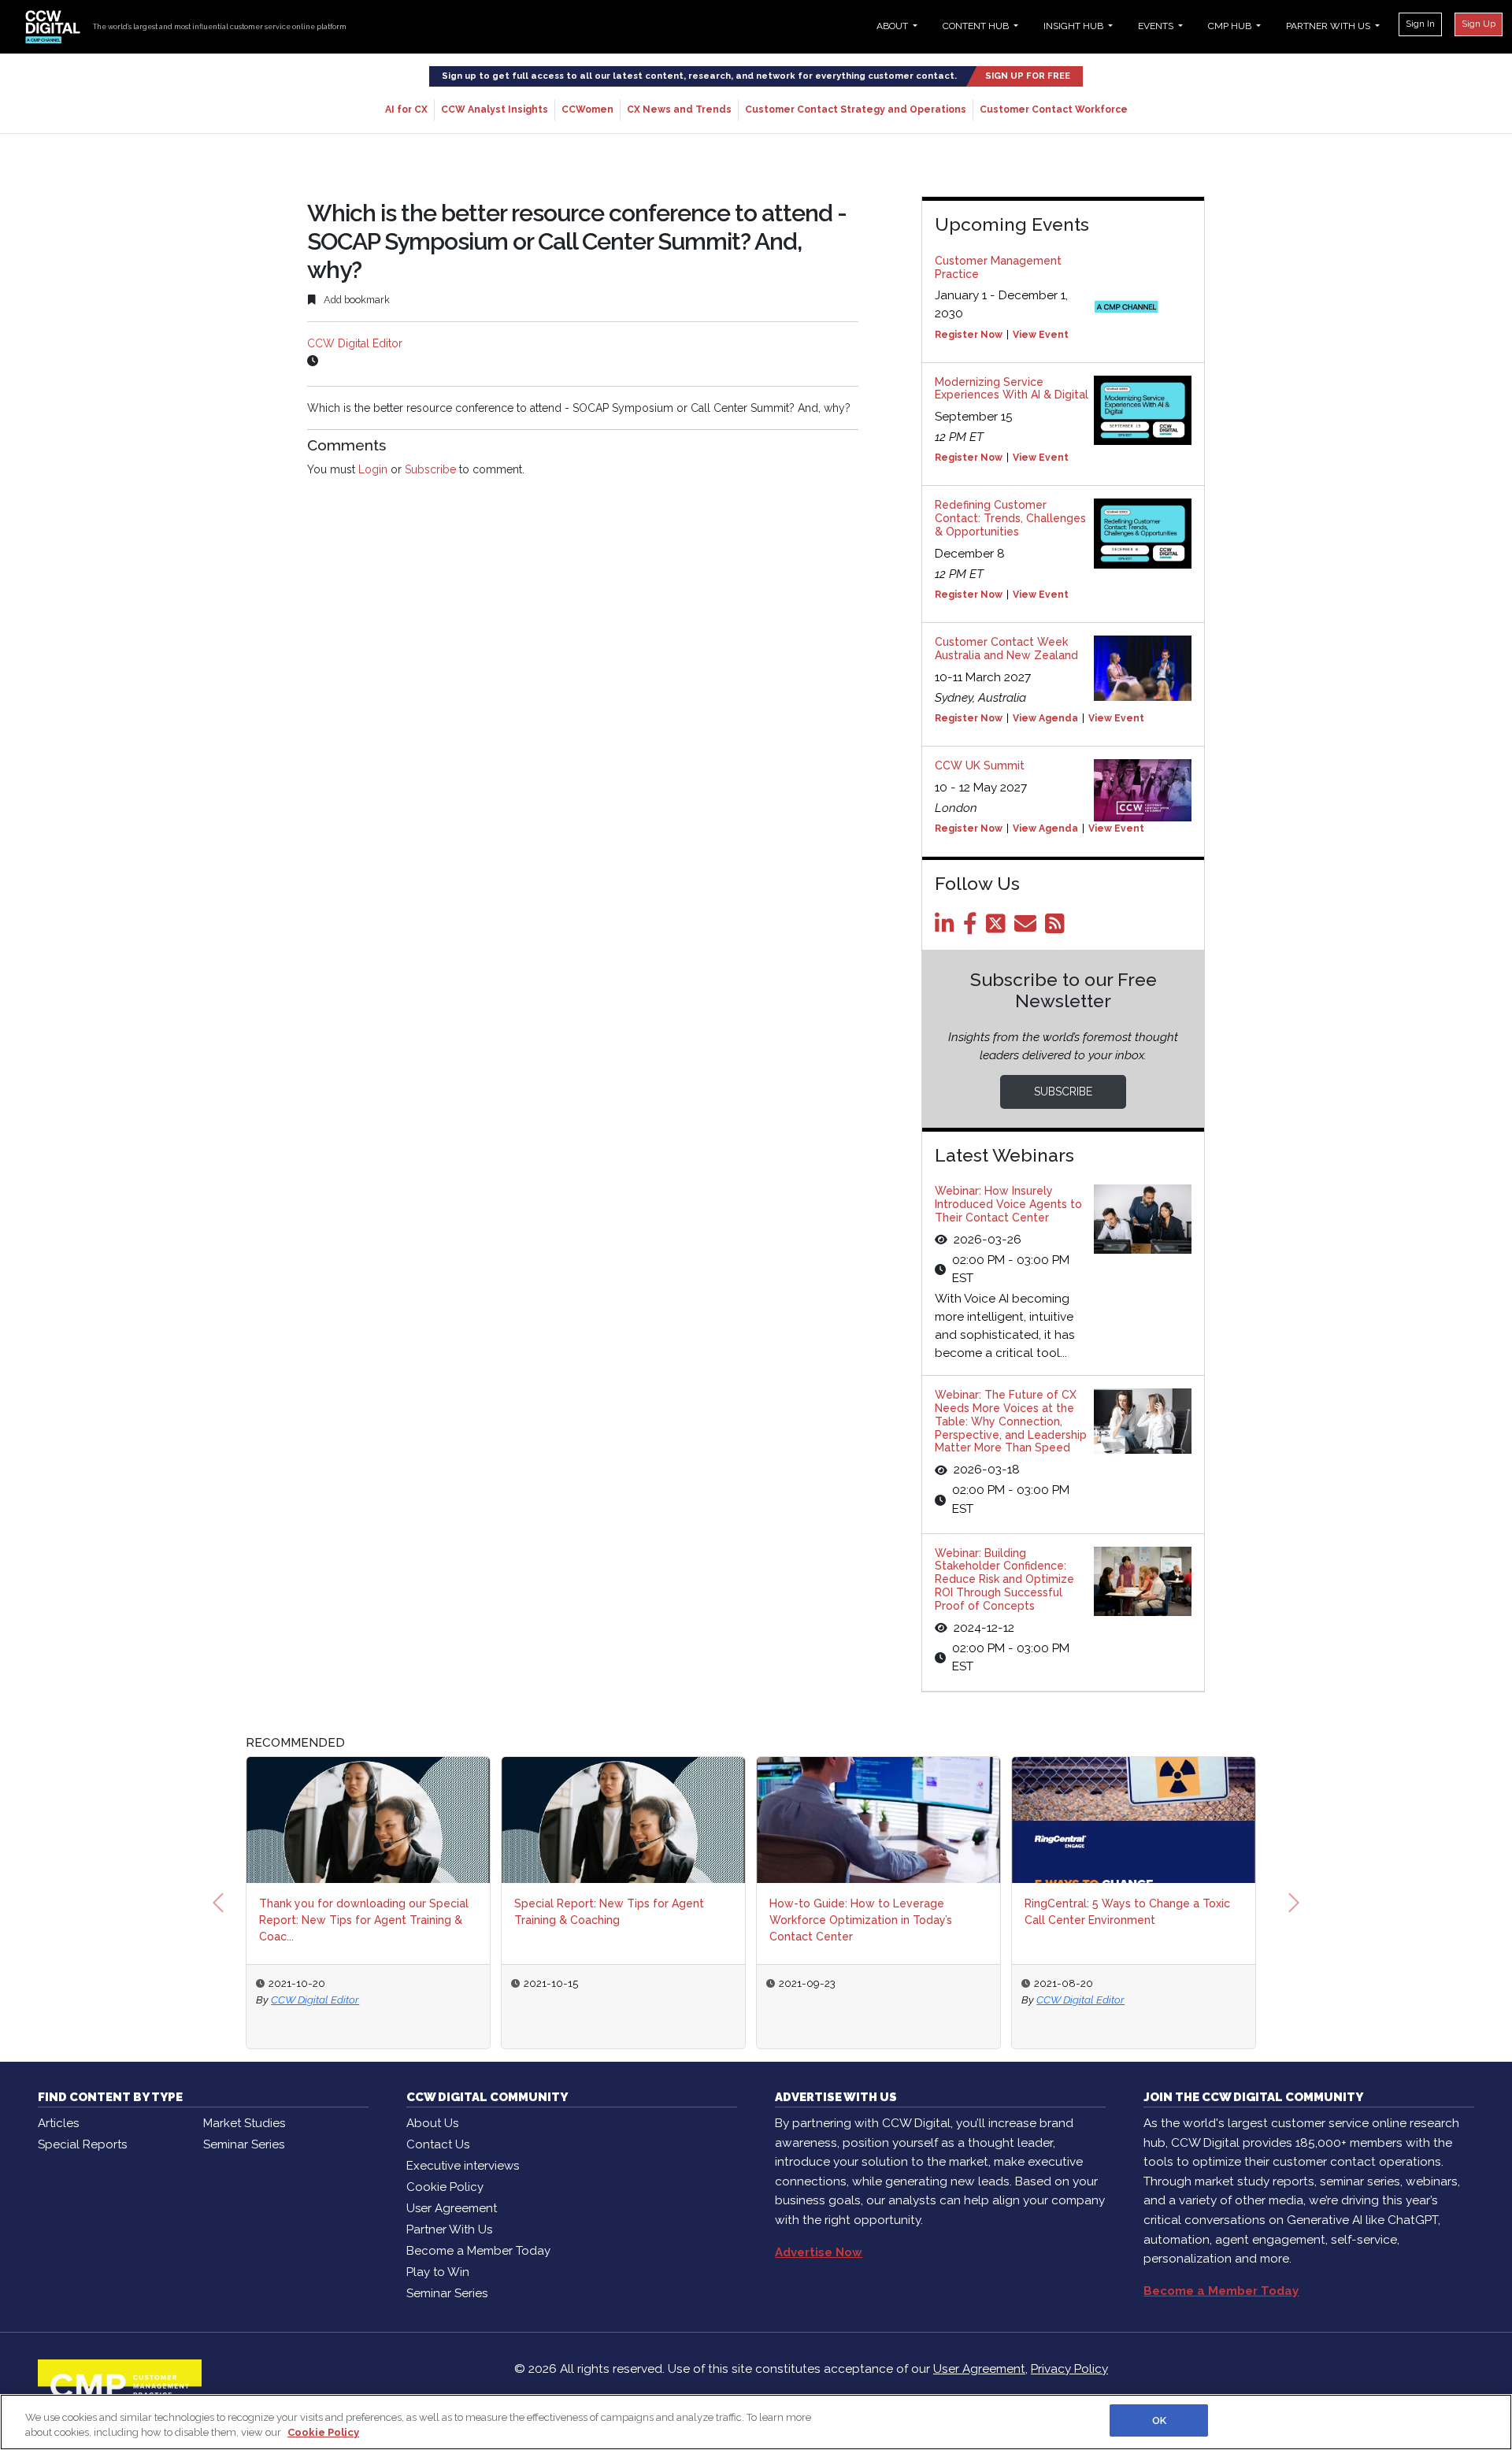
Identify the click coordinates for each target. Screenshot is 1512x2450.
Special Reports (82, 2144)
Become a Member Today (478, 2251)
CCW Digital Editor (355, 343)
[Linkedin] (947, 928)
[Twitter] (999, 928)
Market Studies (244, 2123)
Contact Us (438, 2144)
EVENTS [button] (1157, 26)
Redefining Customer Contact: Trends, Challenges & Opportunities (1010, 518)
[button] (218, 1903)
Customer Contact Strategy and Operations (856, 109)
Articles (58, 2123)
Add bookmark (356, 300)
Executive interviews (463, 2166)
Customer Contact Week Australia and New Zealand (1006, 649)
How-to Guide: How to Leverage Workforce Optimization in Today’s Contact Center (861, 1920)
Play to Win (438, 2272)
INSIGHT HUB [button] (1075, 26)
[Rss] (1058, 928)
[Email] (1028, 928)
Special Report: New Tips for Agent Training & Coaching (609, 1912)
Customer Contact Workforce (1054, 109)
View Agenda (1045, 718)
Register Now (969, 335)
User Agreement (452, 2208)
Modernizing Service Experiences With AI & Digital (1012, 389)
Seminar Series (244, 2144)
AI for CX (406, 109)
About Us (432, 2123)
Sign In (1420, 24)
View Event (1041, 335)
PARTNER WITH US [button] (1329, 26)
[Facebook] (973, 928)
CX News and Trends (679, 109)
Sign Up (1479, 24)
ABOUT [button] (893, 26)
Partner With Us (449, 2229)
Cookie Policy (445, 2187)
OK (1159, 2420)
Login (373, 469)
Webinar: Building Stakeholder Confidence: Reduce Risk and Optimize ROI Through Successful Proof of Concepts (1004, 1579)
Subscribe (430, 469)
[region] (756, 2422)
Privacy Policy (1069, 2369)
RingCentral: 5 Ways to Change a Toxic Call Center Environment (1127, 1912)
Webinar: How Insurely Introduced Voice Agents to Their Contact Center (1008, 1204)
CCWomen (587, 109)
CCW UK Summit (980, 765)
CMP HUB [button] (1231, 26)
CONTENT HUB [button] (977, 26)
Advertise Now (819, 2252)
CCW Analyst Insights (495, 109)
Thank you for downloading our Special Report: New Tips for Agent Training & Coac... (364, 1920)
